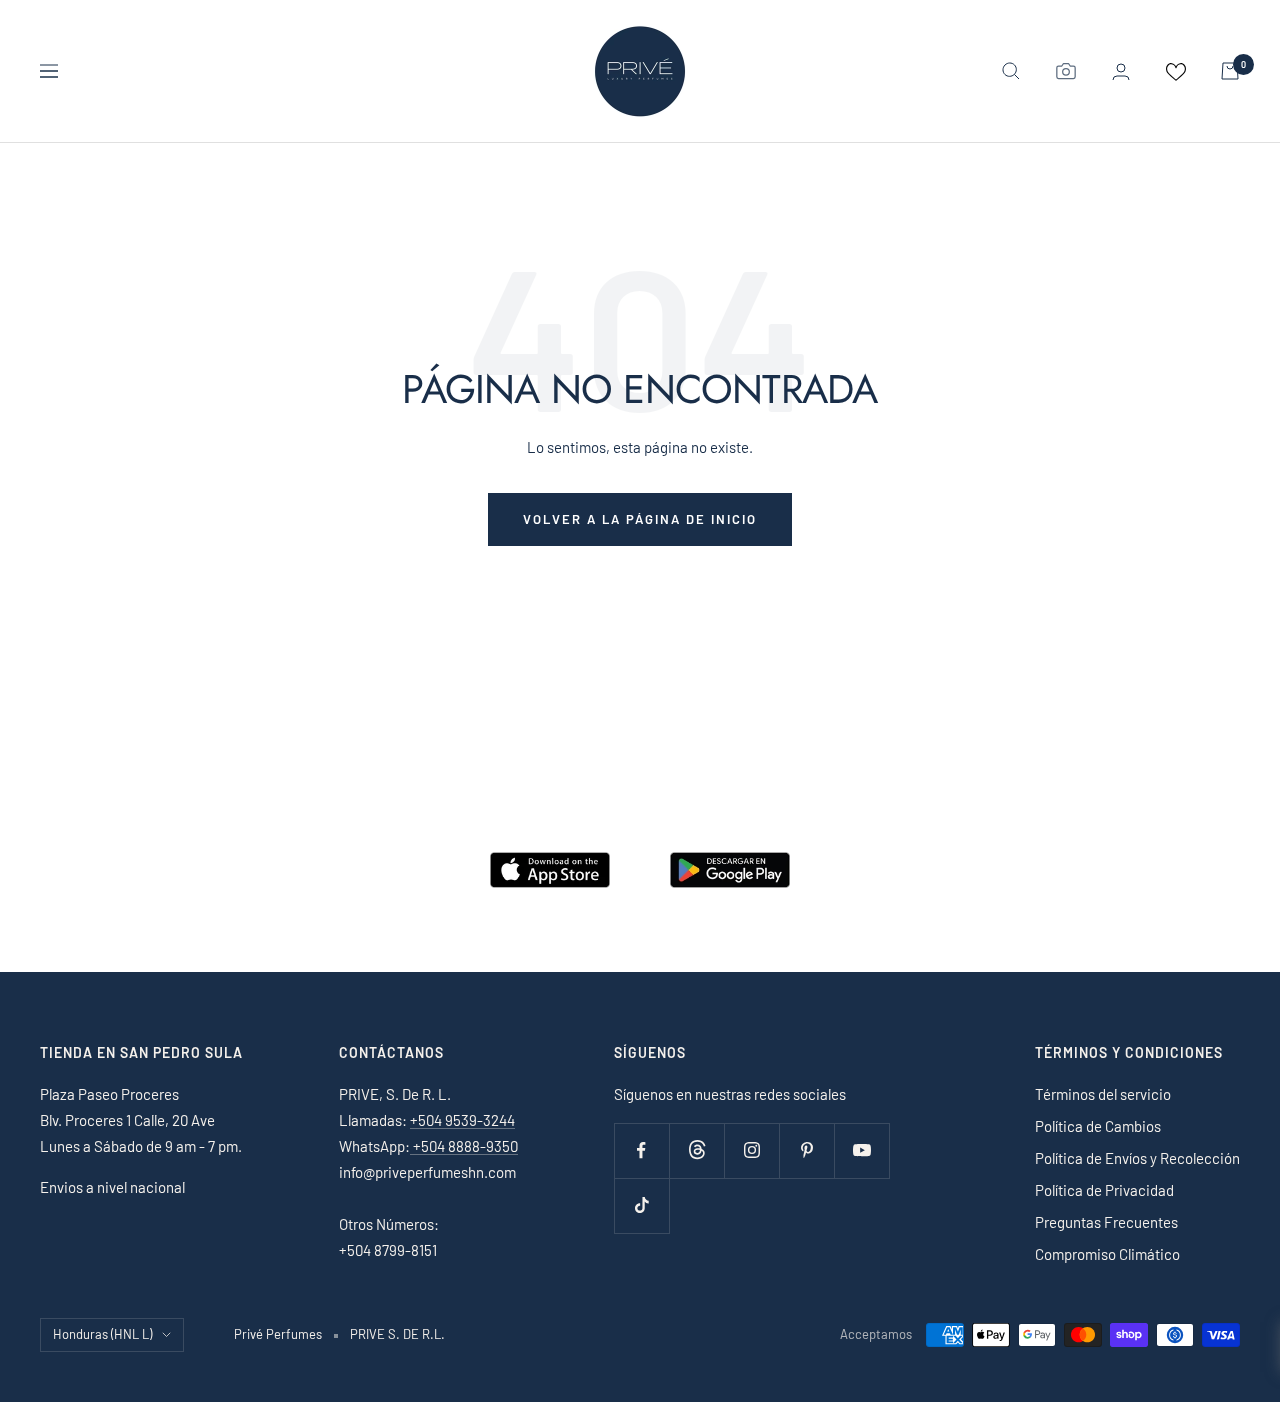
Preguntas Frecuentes (1106, 1222)
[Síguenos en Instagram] (751, 1150)
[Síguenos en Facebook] (641, 1150)
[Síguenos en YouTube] (861, 1150)
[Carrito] (1230, 71)
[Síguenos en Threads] (696, 1150)
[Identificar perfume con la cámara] (1066, 71)
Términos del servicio (1103, 1094)
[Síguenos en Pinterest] (806, 1150)
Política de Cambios (1098, 1126)
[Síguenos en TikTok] (641, 1205)
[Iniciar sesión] (1121, 71)
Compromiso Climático (1107, 1254)
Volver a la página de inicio (640, 519)
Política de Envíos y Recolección (1137, 1158)
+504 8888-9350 (464, 1146)
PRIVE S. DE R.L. (397, 1334)
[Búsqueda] (1011, 71)
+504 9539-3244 (462, 1120)
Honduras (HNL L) (102, 1334)
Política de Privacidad (1104, 1190)
